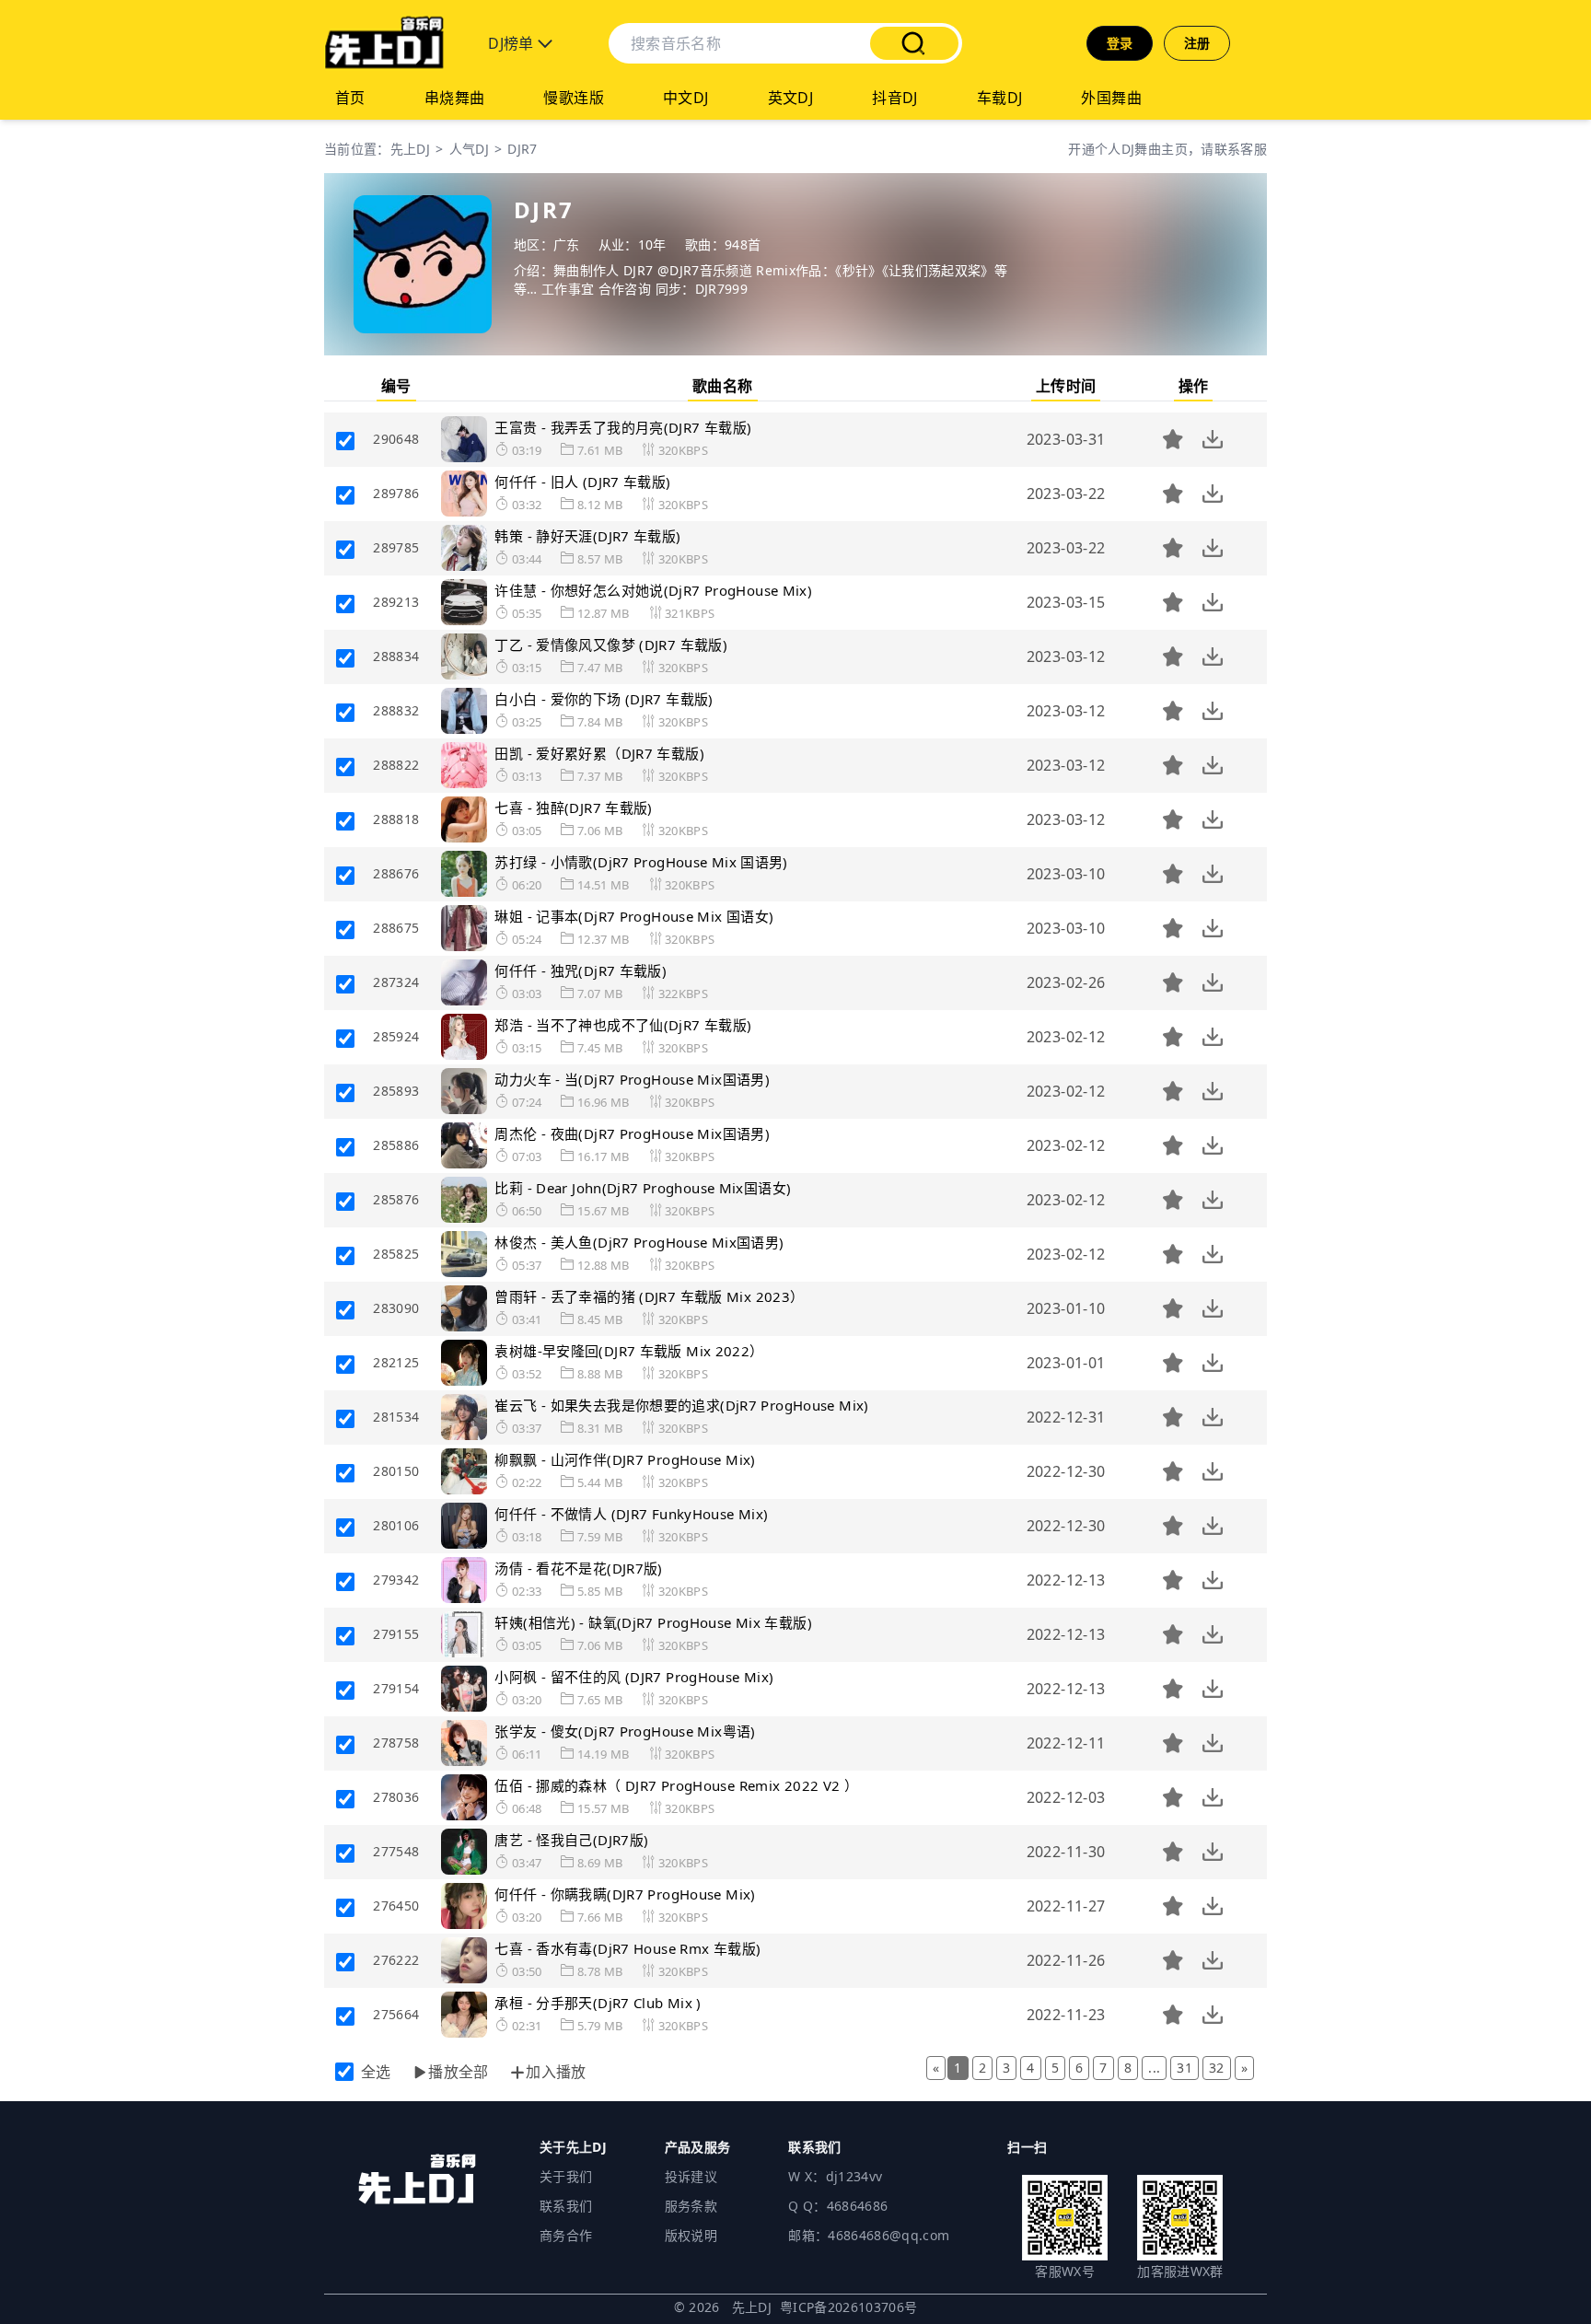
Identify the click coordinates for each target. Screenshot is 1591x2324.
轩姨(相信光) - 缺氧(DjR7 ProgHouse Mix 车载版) (653, 1622)
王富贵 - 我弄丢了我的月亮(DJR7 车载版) (623, 427)
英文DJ (791, 98)
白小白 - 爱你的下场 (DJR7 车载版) (604, 699)
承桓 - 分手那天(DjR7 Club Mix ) (598, 2003)
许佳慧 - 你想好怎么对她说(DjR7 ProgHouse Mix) (653, 590)
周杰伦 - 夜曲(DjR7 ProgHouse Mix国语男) (632, 1133)
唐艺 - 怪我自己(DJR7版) (571, 1840)
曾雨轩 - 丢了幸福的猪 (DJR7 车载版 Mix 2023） (649, 1296)
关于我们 (566, 2176)
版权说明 (691, 2235)
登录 (1120, 43)
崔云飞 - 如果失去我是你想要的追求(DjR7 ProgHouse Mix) (681, 1405)
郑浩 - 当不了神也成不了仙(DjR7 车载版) (623, 1025)
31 (1185, 2068)
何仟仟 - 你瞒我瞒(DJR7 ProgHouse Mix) (625, 1894)
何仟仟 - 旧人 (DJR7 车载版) (582, 482)
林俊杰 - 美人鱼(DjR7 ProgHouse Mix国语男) (639, 1242)
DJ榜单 (513, 43)
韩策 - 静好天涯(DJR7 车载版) (587, 536)
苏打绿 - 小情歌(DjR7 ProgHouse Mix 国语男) (641, 862)
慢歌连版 (574, 98)
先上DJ (410, 149)
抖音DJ (895, 98)
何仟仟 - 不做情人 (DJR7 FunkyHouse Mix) (631, 1514)
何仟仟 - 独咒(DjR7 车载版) (581, 970)
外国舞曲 (1111, 98)
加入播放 (556, 2072)
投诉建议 (691, 2176)
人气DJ (469, 149)
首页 (350, 98)
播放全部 (459, 2072)
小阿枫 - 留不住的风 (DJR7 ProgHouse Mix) (634, 1677)
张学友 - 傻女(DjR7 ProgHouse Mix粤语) (625, 1731)
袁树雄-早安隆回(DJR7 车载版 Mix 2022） (629, 1351)
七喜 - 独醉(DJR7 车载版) (573, 808)
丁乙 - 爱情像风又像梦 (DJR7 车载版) (611, 645)
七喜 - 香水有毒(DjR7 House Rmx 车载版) (627, 1948)
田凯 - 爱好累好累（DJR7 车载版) (599, 753)
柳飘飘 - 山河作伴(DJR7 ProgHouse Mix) (625, 1459)
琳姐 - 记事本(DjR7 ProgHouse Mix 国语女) (634, 916)
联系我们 (566, 2206)
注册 (1197, 43)
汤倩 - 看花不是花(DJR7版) (578, 1568)
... (1154, 2068)
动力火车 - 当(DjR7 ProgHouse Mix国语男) (632, 1079)
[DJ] (384, 43)
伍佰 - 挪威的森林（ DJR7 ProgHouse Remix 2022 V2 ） (676, 1785)
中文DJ (686, 98)
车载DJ (1000, 98)
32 (1217, 2068)
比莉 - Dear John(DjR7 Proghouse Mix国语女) (643, 1188)
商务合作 (566, 2235)
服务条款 (691, 2206)
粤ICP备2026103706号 (849, 2307)
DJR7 (522, 149)
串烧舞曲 (455, 98)
